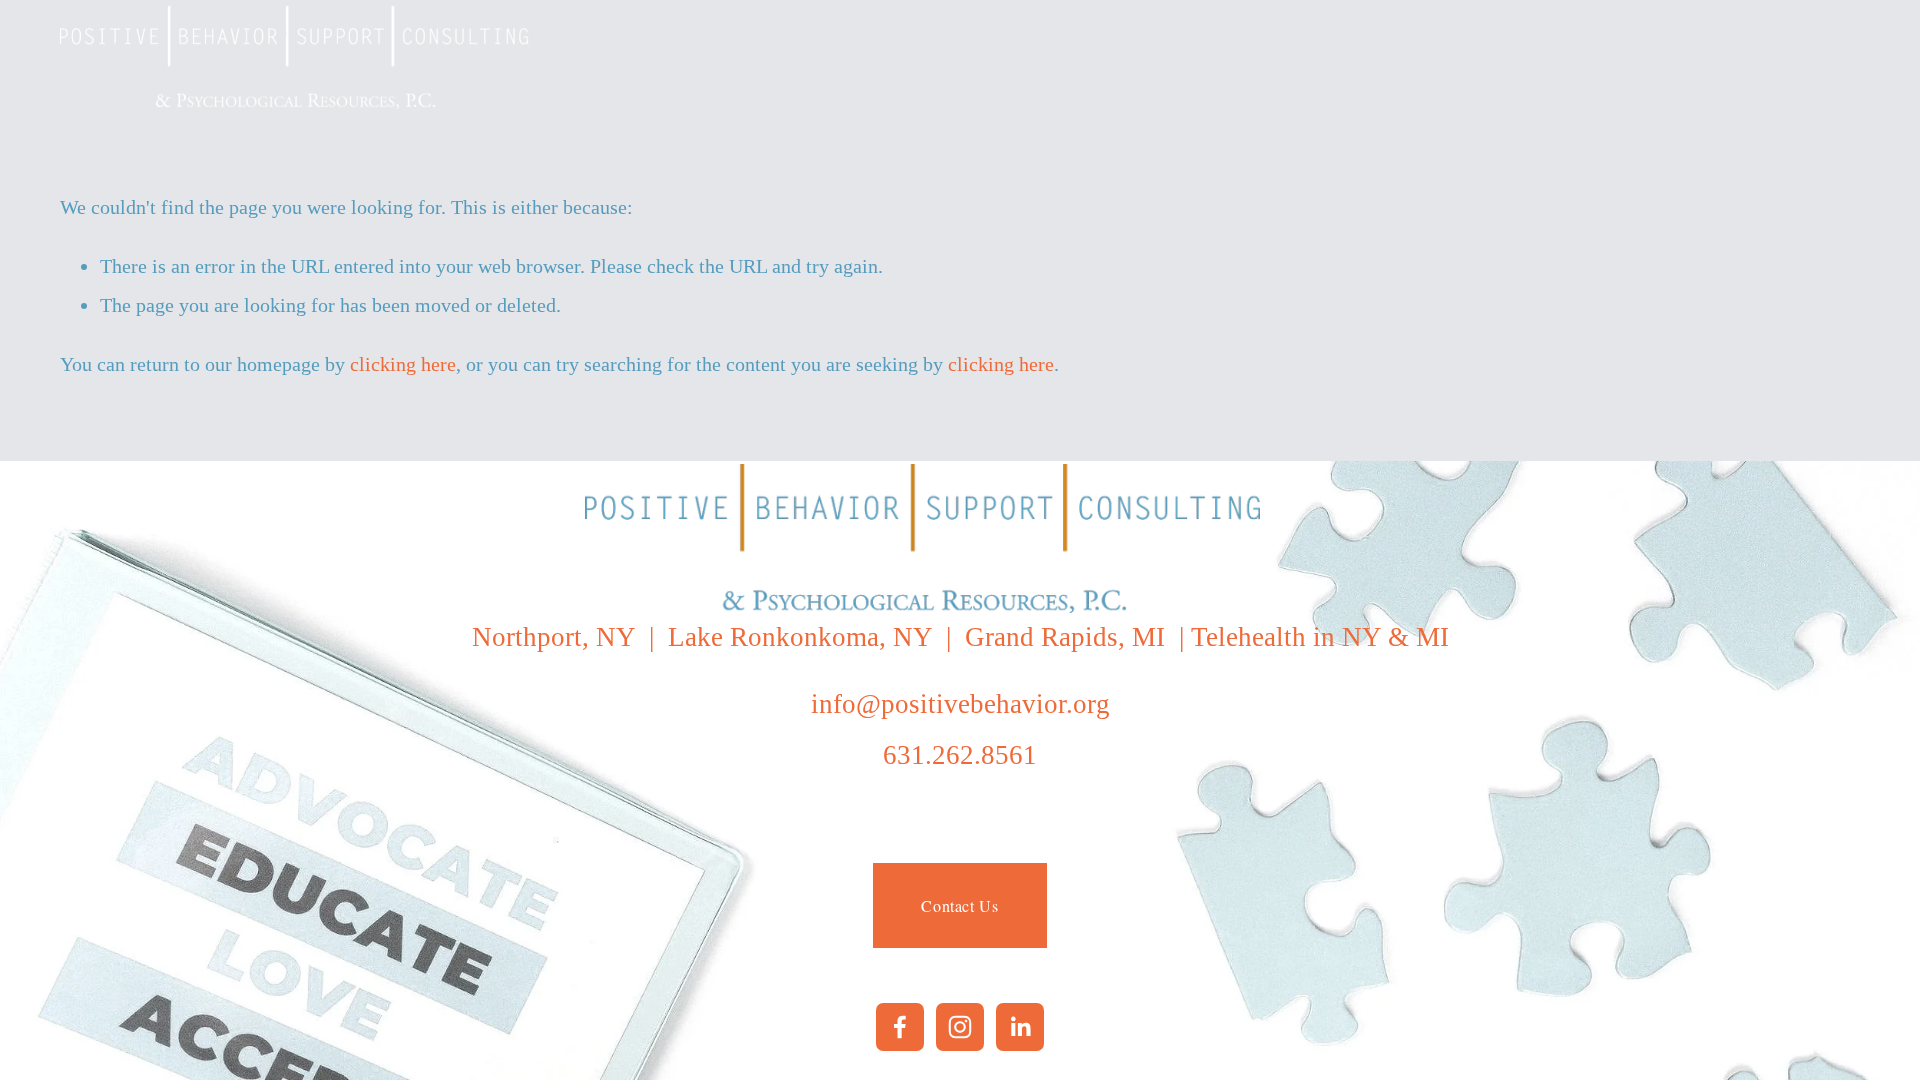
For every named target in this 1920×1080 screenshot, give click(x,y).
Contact (1817, 57)
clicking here (403, 364)
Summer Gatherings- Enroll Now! (1201, 57)
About (1587, 57)
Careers (1697, 57)
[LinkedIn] (1020, 1027)
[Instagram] (960, 1027)
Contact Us (959, 905)
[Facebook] (900, 1027)
